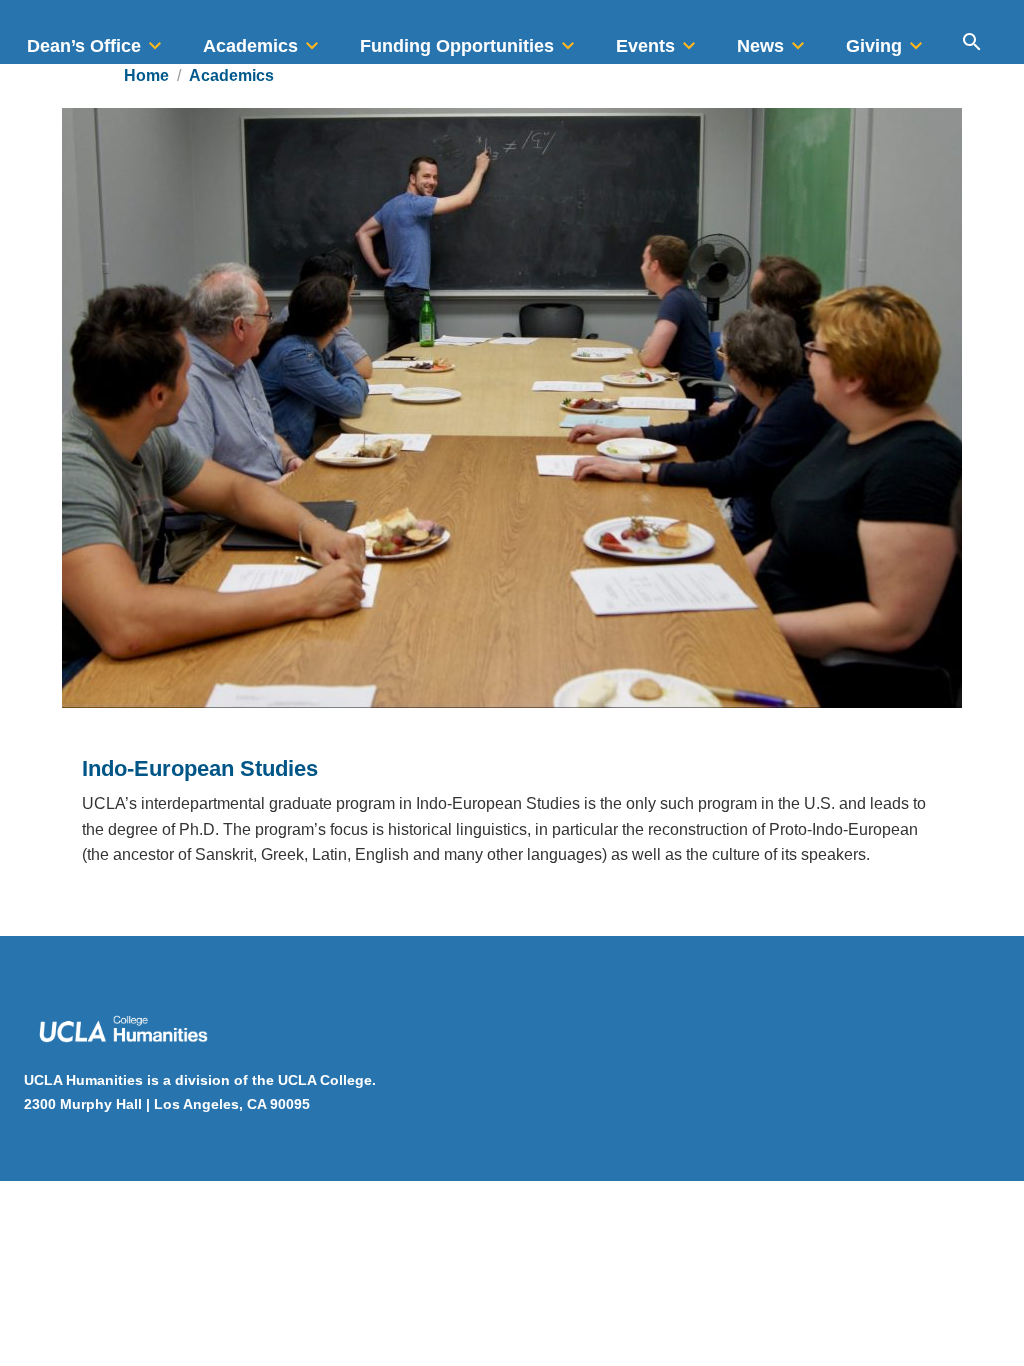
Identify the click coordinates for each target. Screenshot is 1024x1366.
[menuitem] (97, 40)
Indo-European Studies (200, 768)
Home (146, 75)
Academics (231, 75)
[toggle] (155, 40)
